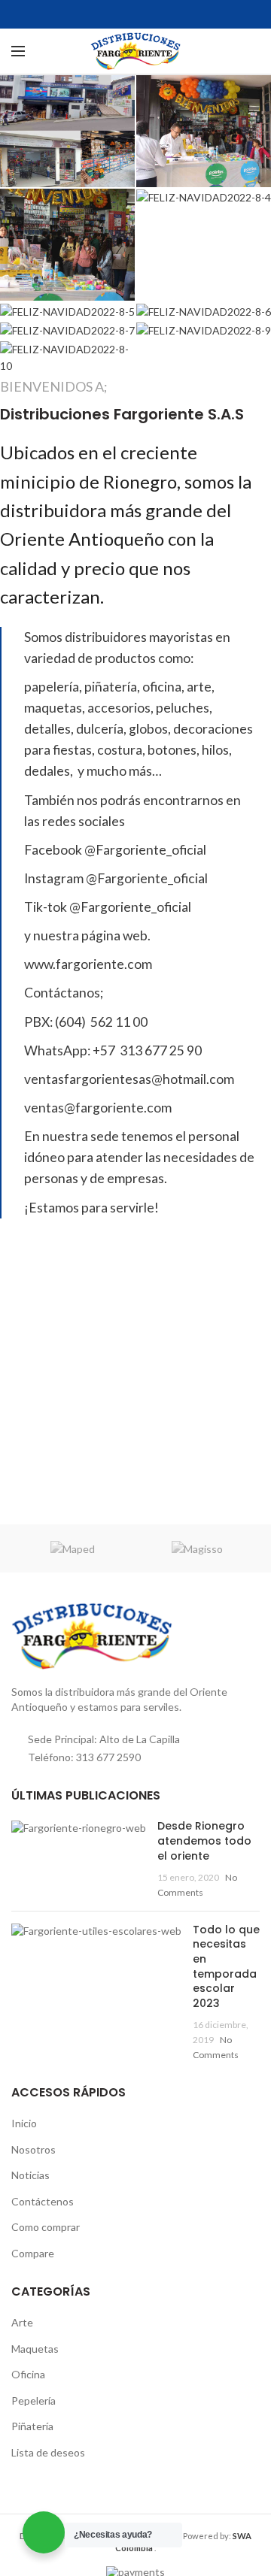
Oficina (28, 2374)
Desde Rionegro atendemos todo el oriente (204, 1840)
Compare (33, 2253)
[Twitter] (136, 14)
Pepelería (33, 2400)
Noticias (30, 2175)
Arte (22, 2322)
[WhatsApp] (155, 14)
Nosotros (33, 2149)
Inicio (24, 2123)
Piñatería (32, 2426)
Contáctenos (43, 2201)
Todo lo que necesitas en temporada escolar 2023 (226, 1966)
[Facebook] (117, 14)
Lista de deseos (48, 2452)
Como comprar (46, 2227)
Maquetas (35, 2349)
